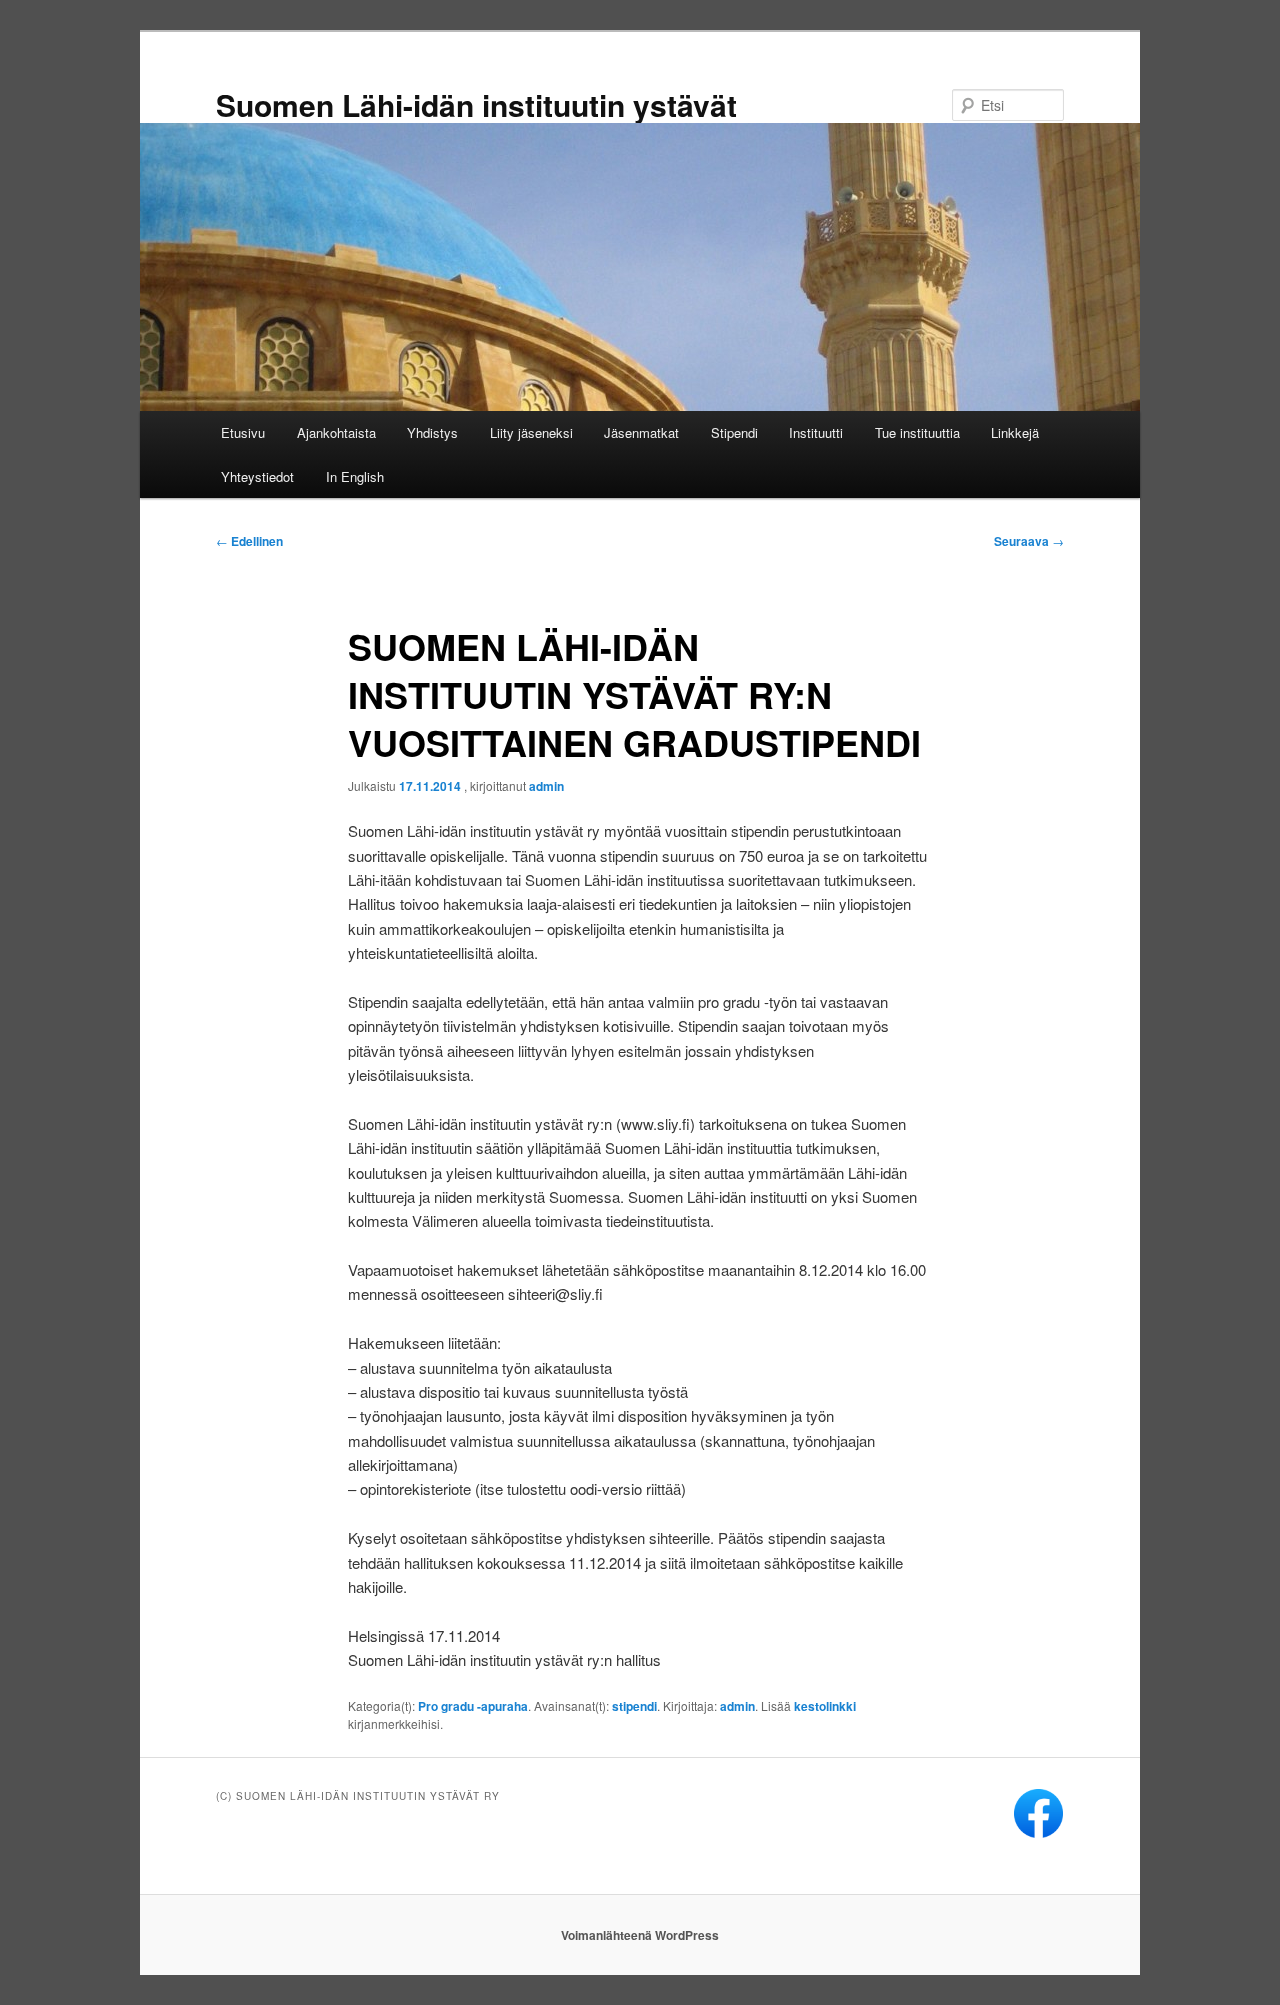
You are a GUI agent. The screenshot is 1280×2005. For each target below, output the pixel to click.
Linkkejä (1015, 432)
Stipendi (734, 432)
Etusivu (243, 432)
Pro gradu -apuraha (473, 1706)
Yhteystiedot (257, 476)
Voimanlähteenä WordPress (640, 1935)
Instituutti (816, 432)
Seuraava (1029, 541)
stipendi (634, 1706)
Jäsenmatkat (641, 432)
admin (546, 786)
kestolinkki (825, 1706)
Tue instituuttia (917, 432)
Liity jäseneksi (531, 432)
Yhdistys (432, 432)
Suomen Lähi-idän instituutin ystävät (476, 104)
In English (355, 476)
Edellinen (249, 541)
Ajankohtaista (336, 432)
